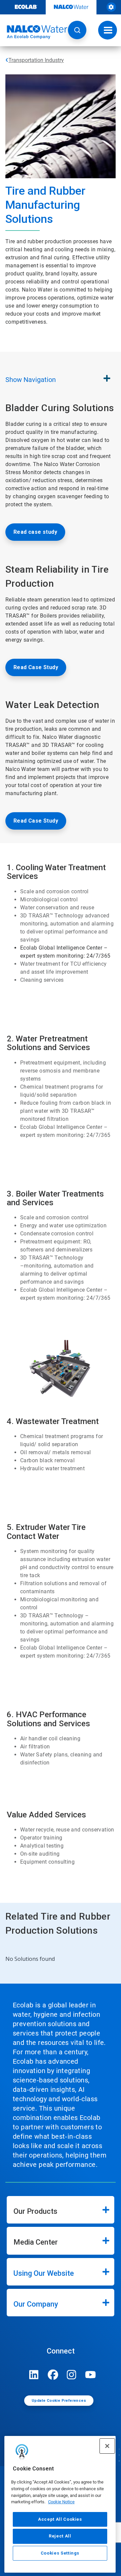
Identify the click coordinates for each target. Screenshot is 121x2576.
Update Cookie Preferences (59, 2401)
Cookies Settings (60, 2553)
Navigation (31, 380)
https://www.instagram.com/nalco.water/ (72, 2375)
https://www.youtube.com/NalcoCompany (90, 2375)
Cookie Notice (61, 2502)
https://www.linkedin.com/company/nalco (34, 2375)
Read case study (35, 532)
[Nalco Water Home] (34, 32)
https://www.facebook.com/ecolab (53, 2375)
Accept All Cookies (60, 2519)
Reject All (60, 2536)
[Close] (107, 2446)
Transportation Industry (36, 60)
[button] (77, 30)
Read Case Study (36, 667)
